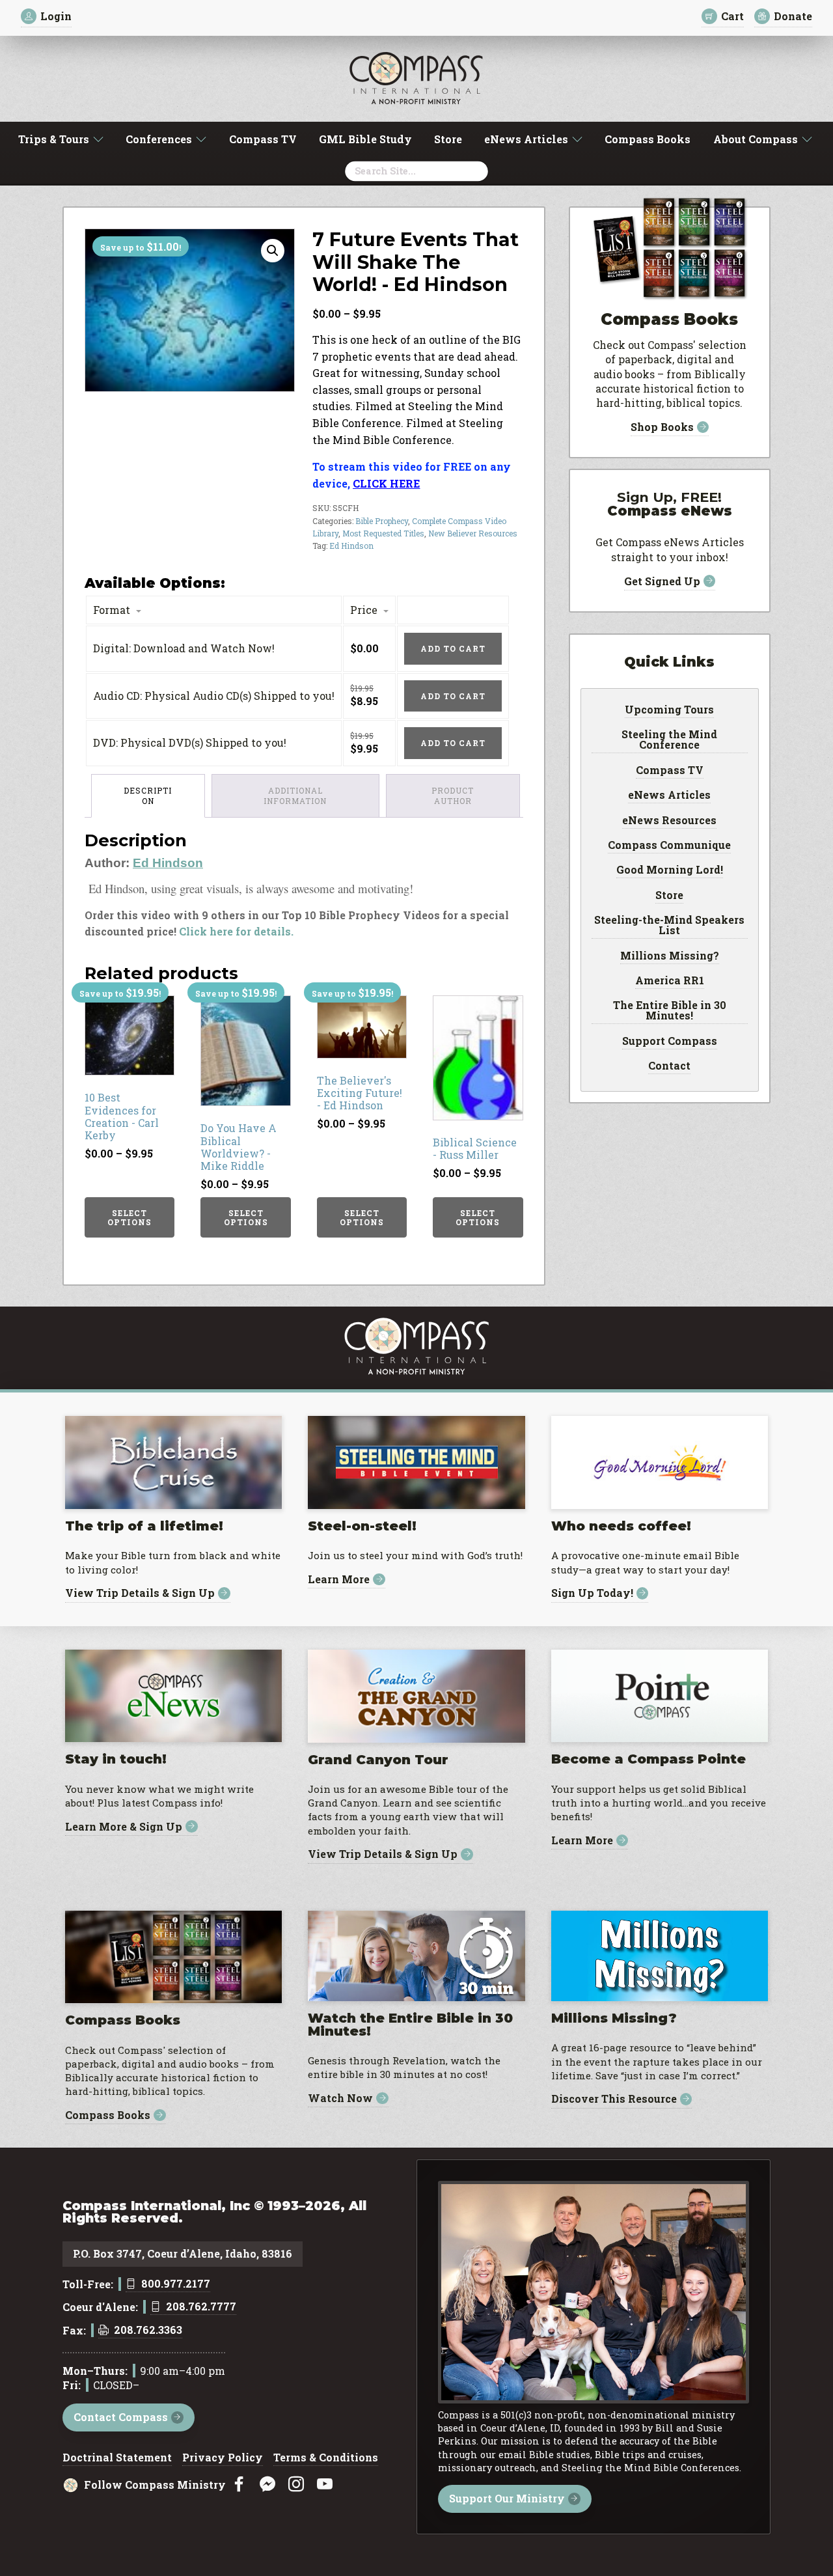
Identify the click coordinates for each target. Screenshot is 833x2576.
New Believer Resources (473, 533)
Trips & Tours (54, 139)
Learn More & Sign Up (124, 1826)
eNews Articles (526, 139)
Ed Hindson (351, 546)
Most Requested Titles (383, 533)
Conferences (159, 139)
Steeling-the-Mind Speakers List (669, 926)
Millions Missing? (670, 956)
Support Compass (670, 1042)
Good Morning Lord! (670, 870)
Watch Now (340, 2098)
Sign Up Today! (592, 1593)
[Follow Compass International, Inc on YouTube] (325, 2485)
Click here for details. (236, 931)
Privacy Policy (223, 2458)
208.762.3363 (148, 2331)
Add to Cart (453, 648)
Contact (669, 1066)
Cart (732, 16)
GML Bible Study (365, 139)
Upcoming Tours (669, 710)
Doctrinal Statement (117, 2458)
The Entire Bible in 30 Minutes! (670, 1011)
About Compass (756, 139)
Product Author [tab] (453, 796)
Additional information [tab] (295, 796)
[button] (273, 251)
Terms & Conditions (326, 2458)
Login (56, 16)
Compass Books (648, 139)
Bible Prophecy (382, 521)
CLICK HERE (386, 483)
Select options (130, 1217)
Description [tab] (148, 796)
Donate (793, 16)
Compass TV (263, 139)
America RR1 (670, 981)
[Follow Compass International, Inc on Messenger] (267, 2485)
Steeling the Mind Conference (669, 740)
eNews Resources (669, 821)
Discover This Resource (614, 2099)
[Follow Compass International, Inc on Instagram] (296, 2485)
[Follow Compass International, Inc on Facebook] (239, 2485)
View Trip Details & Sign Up (140, 1593)
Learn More (339, 1580)
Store (448, 139)
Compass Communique (669, 846)
